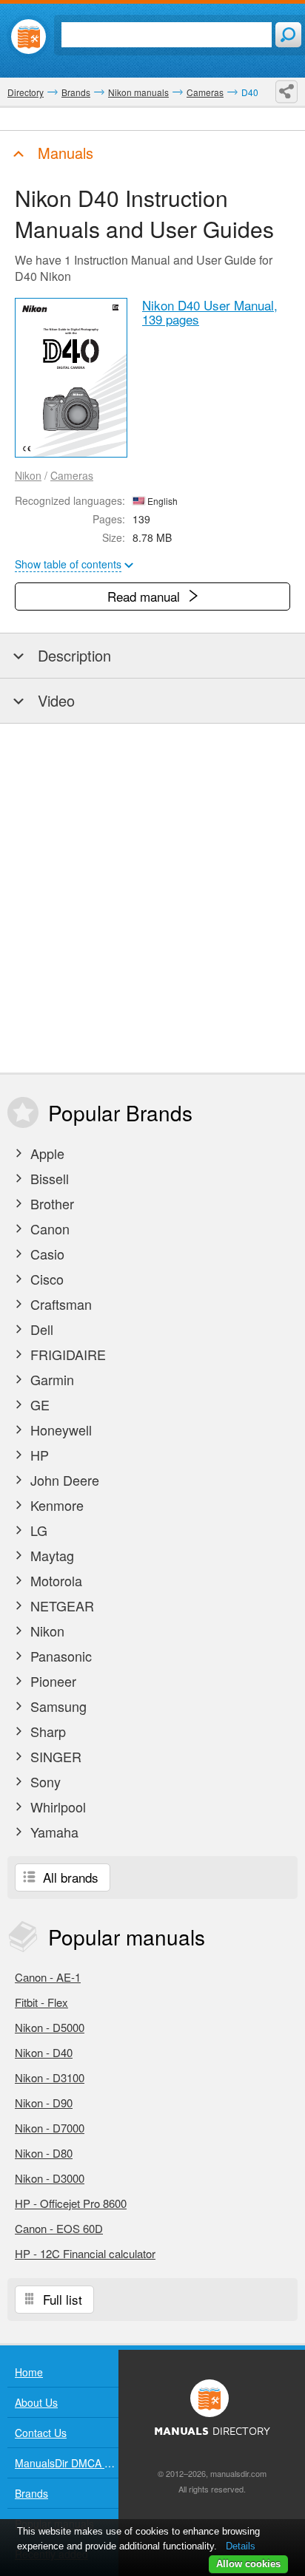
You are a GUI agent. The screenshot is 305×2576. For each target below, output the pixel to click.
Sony (44, 1781)
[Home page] (29, 37)
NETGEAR (60, 1605)
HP (38, 1455)
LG (37, 1530)
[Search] (288, 35)
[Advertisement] (152, 898)
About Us (36, 2402)
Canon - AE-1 (48, 1977)
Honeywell (59, 1430)
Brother (50, 1203)
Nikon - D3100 (50, 2077)
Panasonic (59, 1656)
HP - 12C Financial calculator (85, 2253)
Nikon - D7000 (50, 2128)
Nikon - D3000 (50, 2178)
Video (54, 700)
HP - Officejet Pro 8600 (71, 2203)
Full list (61, 2299)
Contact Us (41, 2433)
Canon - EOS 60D (59, 2228)
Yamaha (53, 1832)
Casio (46, 1254)
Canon (48, 1228)
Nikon (28, 475)
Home (29, 2372)
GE (38, 1404)
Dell (40, 1329)
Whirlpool (56, 1807)
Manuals (63, 153)
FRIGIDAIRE (66, 1354)
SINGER (54, 1756)
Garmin (50, 1379)
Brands (31, 2493)
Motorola (54, 1580)
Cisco (45, 1279)
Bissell (48, 1178)
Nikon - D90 (44, 2103)
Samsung (57, 1706)
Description (72, 655)
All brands (69, 1877)
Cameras (72, 475)
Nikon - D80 (44, 2153)
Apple (46, 1153)
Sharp (46, 1731)
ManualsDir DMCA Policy (67, 2463)
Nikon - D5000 (50, 2027)
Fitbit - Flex (41, 2002)
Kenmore (55, 1505)
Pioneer (51, 1681)
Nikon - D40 (44, 2052)
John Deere (63, 1480)
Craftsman (59, 1304)
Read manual (145, 596)
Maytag (50, 1555)
